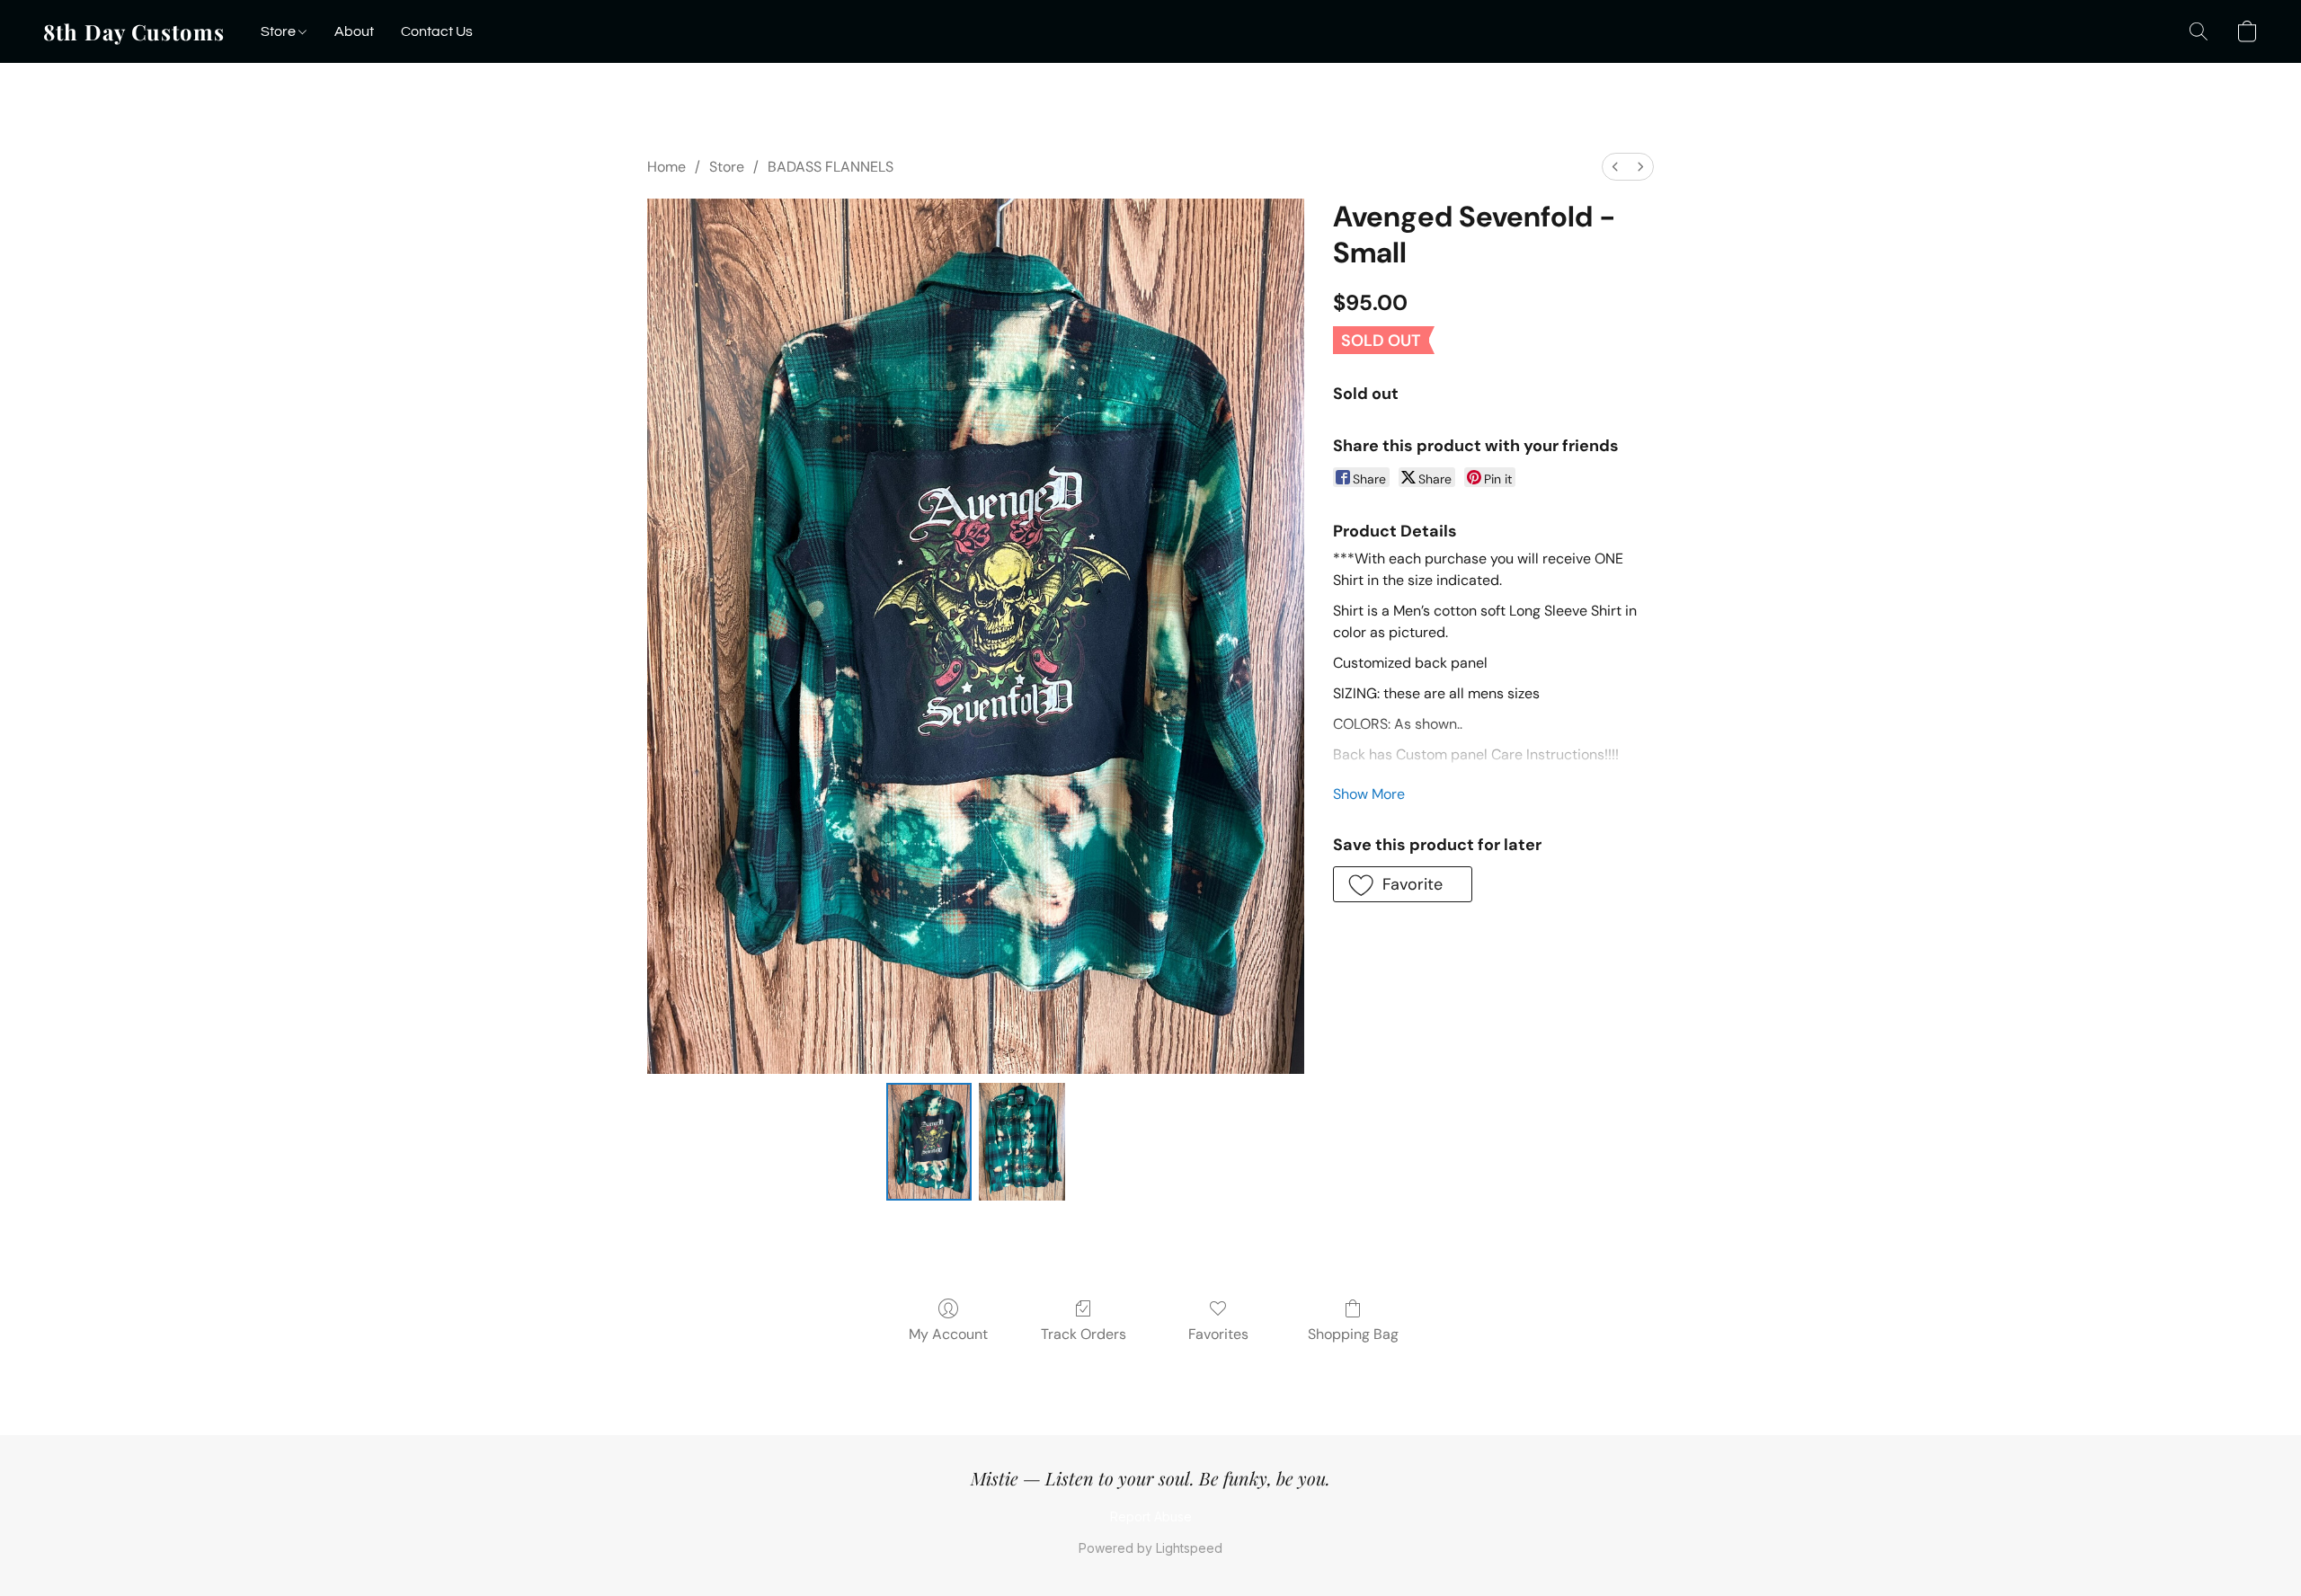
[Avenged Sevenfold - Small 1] (1022, 1141)
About (354, 31)
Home (666, 167)
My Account (948, 1334)
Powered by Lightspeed (1150, 1548)
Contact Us (437, 31)
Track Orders (1084, 1334)
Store (280, 31)
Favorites (1218, 1334)
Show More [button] (1369, 794)
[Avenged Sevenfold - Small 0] (929, 1141)
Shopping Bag (1353, 1334)
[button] (134, 31)
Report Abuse (1151, 1516)
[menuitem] (1615, 167)
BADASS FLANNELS (831, 167)
